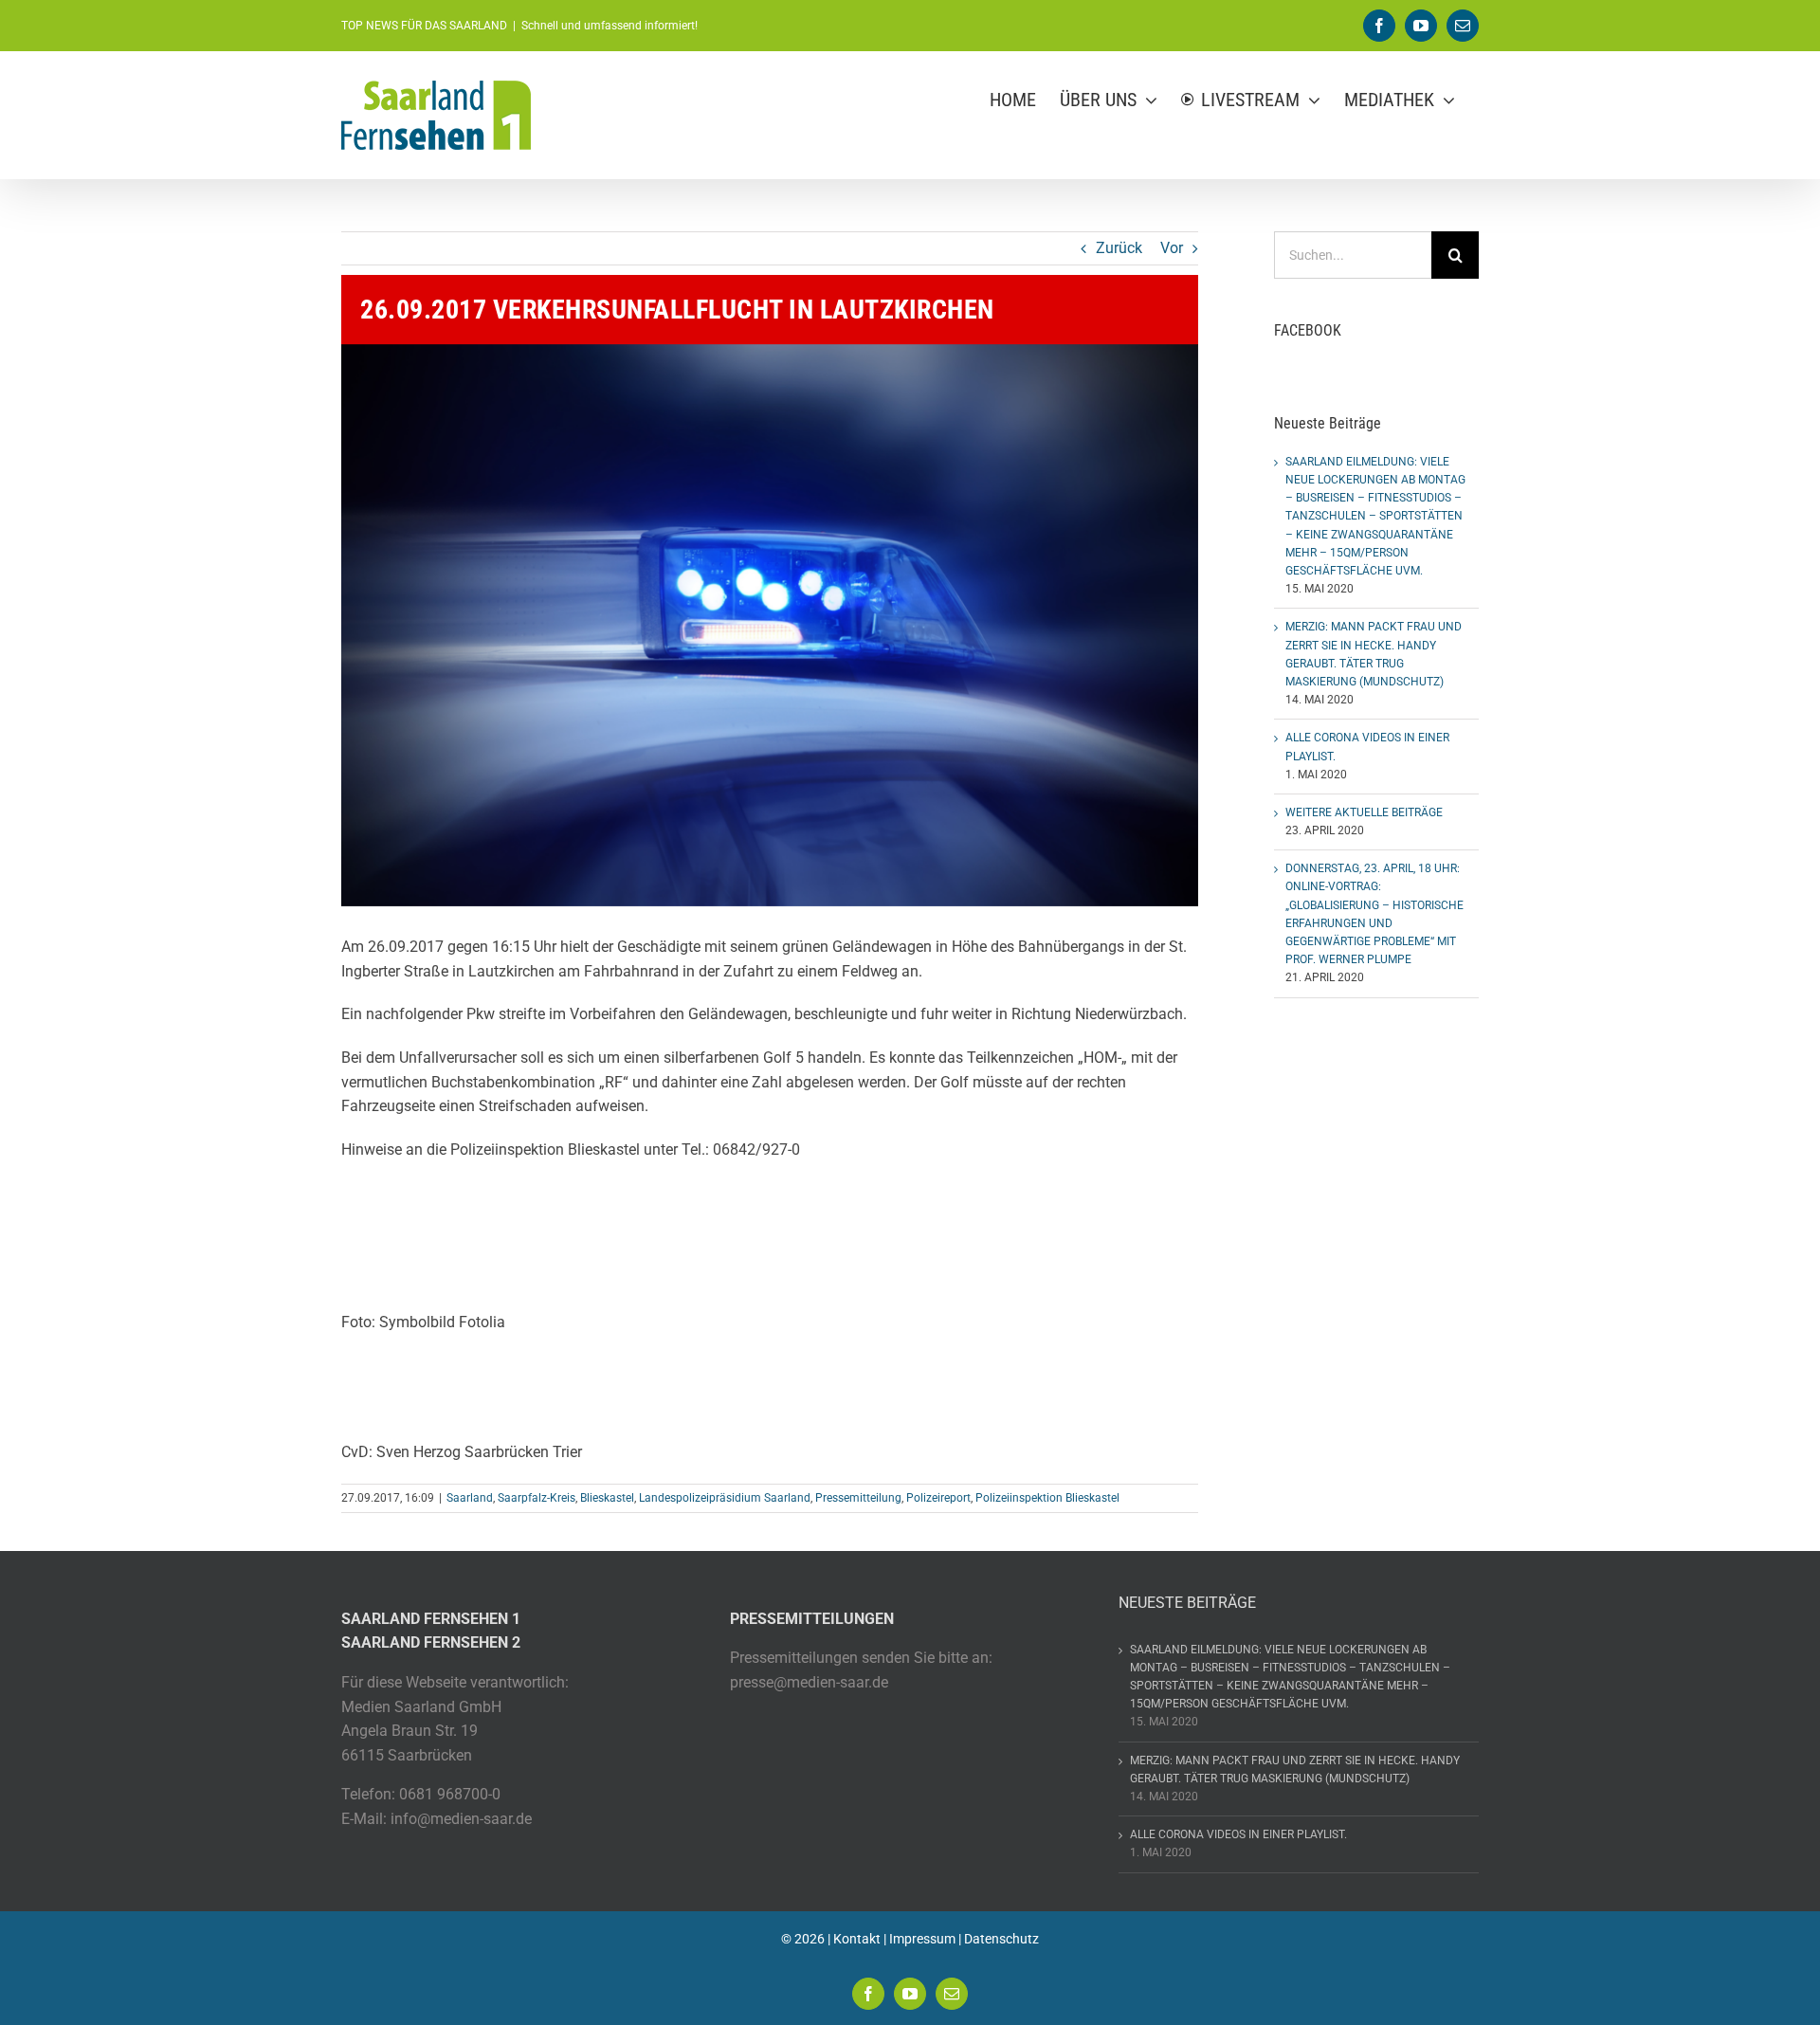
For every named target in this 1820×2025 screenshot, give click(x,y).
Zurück (1119, 248)
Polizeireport (938, 1498)
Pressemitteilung (858, 1498)
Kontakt (857, 1939)
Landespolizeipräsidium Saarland (725, 1498)
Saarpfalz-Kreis (537, 1498)
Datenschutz (1001, 1939)
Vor (1172, 248)
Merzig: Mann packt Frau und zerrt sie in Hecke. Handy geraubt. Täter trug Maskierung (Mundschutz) (1295, 1770)
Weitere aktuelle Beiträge (1364, 812)
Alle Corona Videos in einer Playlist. (1238, 1834)
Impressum (922, 1939)
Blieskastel (607, 1498)
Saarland (470, 1498)
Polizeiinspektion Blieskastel (1047, 1498)
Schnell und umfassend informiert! (610, 26)
